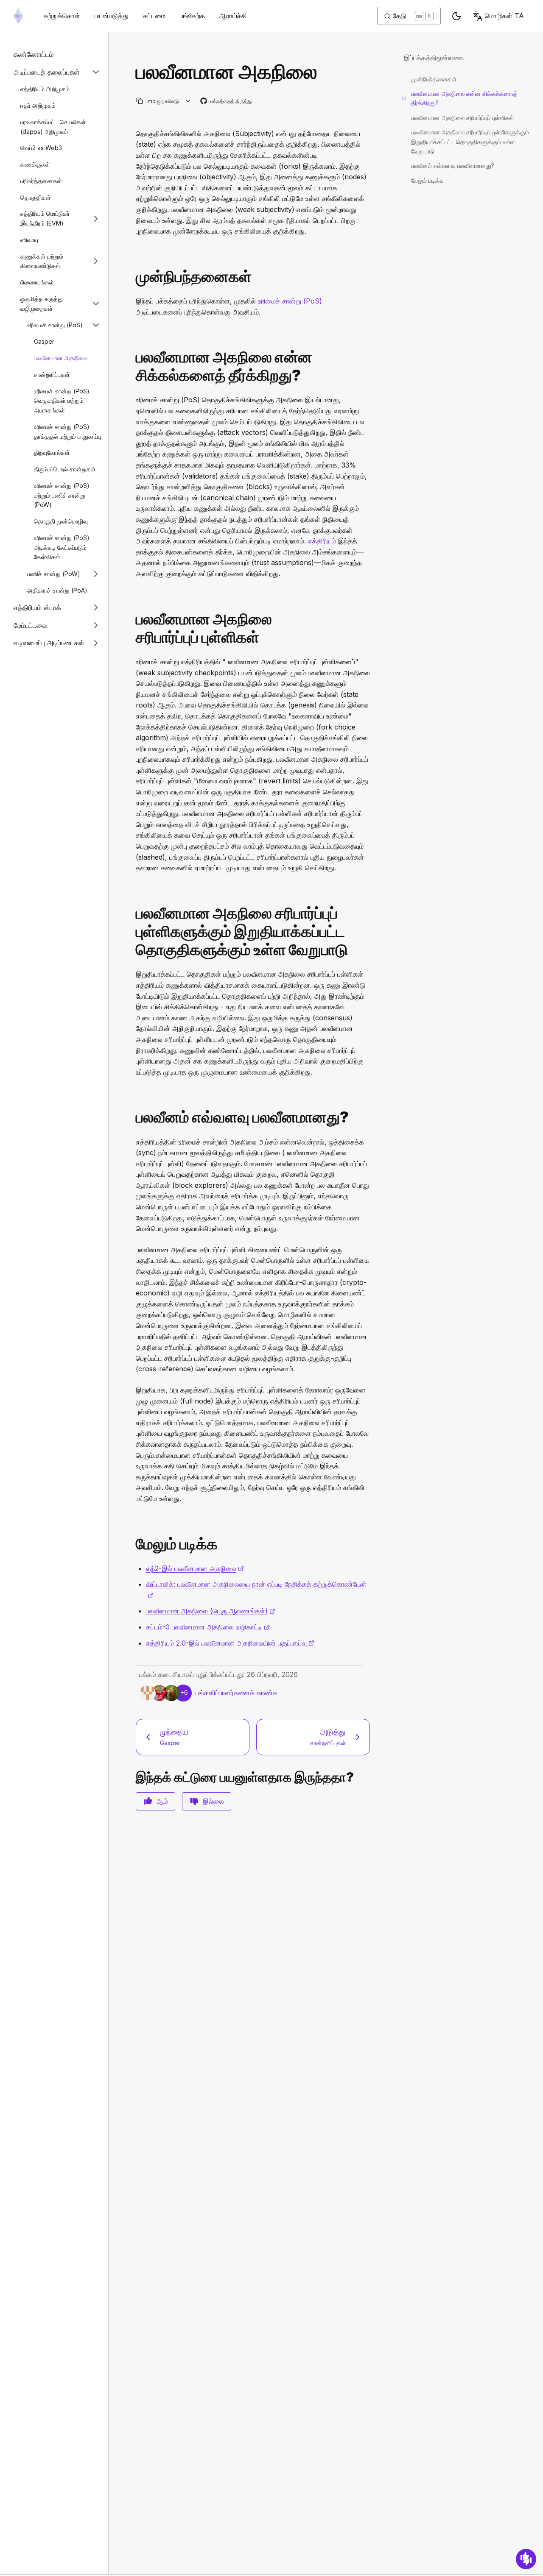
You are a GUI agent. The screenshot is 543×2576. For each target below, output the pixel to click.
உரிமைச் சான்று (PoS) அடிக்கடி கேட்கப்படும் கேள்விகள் (62, 547)
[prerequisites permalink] (132, 277)
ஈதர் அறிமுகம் (38, 105)
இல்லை (213, 1801)
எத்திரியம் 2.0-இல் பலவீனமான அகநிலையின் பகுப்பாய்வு (230, 1643)
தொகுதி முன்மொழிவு (61, 521)
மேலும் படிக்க (427, 180)
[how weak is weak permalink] (132, 1117)
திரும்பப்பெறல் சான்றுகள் (65, 469)
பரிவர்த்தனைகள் (41, 181)
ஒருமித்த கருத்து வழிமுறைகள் (42, 304)
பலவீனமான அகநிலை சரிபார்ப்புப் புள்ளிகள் (463, 118)
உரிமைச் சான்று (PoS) (55, 325)
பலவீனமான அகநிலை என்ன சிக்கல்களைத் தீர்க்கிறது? (464, 98)
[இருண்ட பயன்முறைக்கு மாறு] (456, 16)
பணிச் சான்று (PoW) (54, 574)
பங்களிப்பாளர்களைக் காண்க (237, 1693)
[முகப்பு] (18, 16)
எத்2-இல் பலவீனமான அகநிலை (195, 1568)
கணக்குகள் (35, 164)
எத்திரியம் (322, 541)
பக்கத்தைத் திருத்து (226, 102)
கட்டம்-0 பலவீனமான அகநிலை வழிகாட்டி (208, 1627)
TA (504, 16)
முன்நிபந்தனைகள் (434, 79)
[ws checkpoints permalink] (132, 628)
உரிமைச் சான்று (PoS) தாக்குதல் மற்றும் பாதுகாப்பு (67, 432)
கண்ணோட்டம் (34, 54)
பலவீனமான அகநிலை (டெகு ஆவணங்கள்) (211, 1611)
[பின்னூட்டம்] (526, 2559)
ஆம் (162, 1801)
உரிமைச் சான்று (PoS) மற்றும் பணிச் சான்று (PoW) (62, 495)
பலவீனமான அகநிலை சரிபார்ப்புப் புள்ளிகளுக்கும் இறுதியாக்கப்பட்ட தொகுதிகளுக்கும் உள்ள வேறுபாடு (470, 142)
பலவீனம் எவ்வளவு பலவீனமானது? (453, 166)
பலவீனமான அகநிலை (61, 358)
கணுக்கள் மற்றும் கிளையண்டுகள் (42, 261)
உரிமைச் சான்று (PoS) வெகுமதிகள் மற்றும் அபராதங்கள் (62, 400)
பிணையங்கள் (37, 282)
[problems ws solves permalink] (132, 366)
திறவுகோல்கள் (52, 453)
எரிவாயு (29, 240)
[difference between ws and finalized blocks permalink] (132, 932)
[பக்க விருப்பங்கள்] (188, 101)
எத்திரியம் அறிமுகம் (45, 89)
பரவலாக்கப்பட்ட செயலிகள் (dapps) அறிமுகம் (53, 127)
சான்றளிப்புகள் (52, 375)
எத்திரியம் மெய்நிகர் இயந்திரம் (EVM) (45, 218)
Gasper (44, 341)
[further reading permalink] (132, 1544)
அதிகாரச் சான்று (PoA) (57, 590)
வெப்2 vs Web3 (41, 148)
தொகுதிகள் (35, 197)
